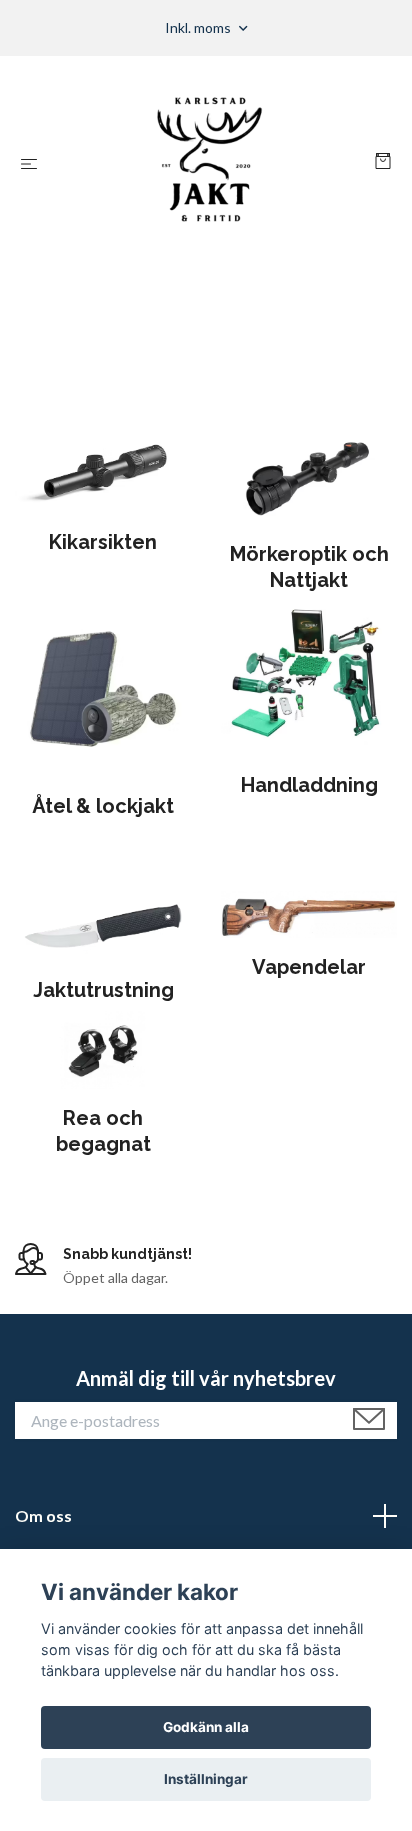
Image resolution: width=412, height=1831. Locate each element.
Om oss (43, 1515)
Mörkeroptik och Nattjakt (309, 567)
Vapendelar (309, 967)
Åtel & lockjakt (103, 806)
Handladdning (309, 785)
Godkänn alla (206, 1727)
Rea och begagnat (103, 1131)
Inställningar (206, 1779)
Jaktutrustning (103, 990)
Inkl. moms (199, 27)
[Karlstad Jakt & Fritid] (210, 163)
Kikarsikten (103, 542)
